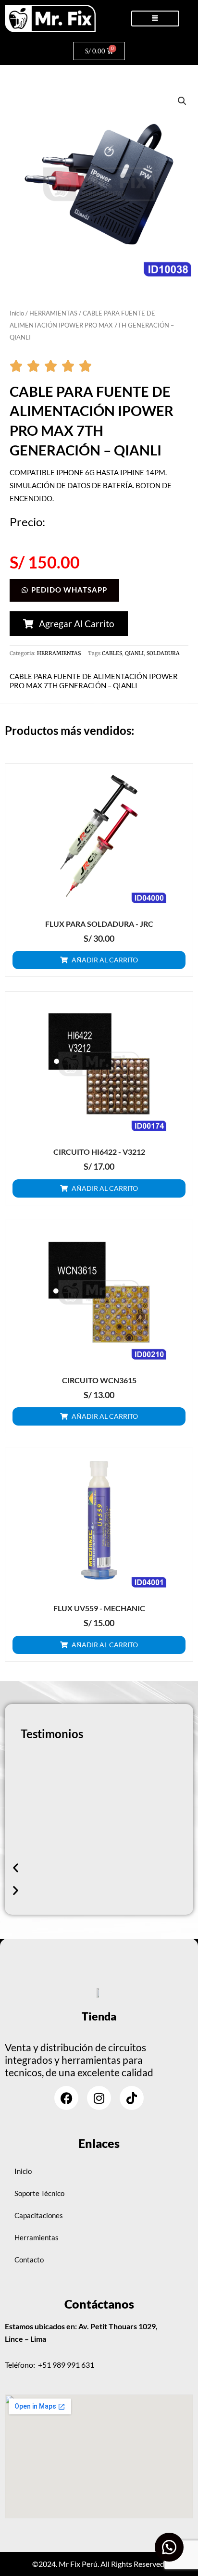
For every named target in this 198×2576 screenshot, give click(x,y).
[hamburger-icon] (155, 19)
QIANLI (134, 653)
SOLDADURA (163, 653)
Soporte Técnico (39, 2193)
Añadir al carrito (105, 960)
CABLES (112, 653)
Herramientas (37, 2238)
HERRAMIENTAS (53, 313)
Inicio (17, 313)
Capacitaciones (39, 2216)
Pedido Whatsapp (69, 590)
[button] (182, 101)
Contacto (29, 2260)
